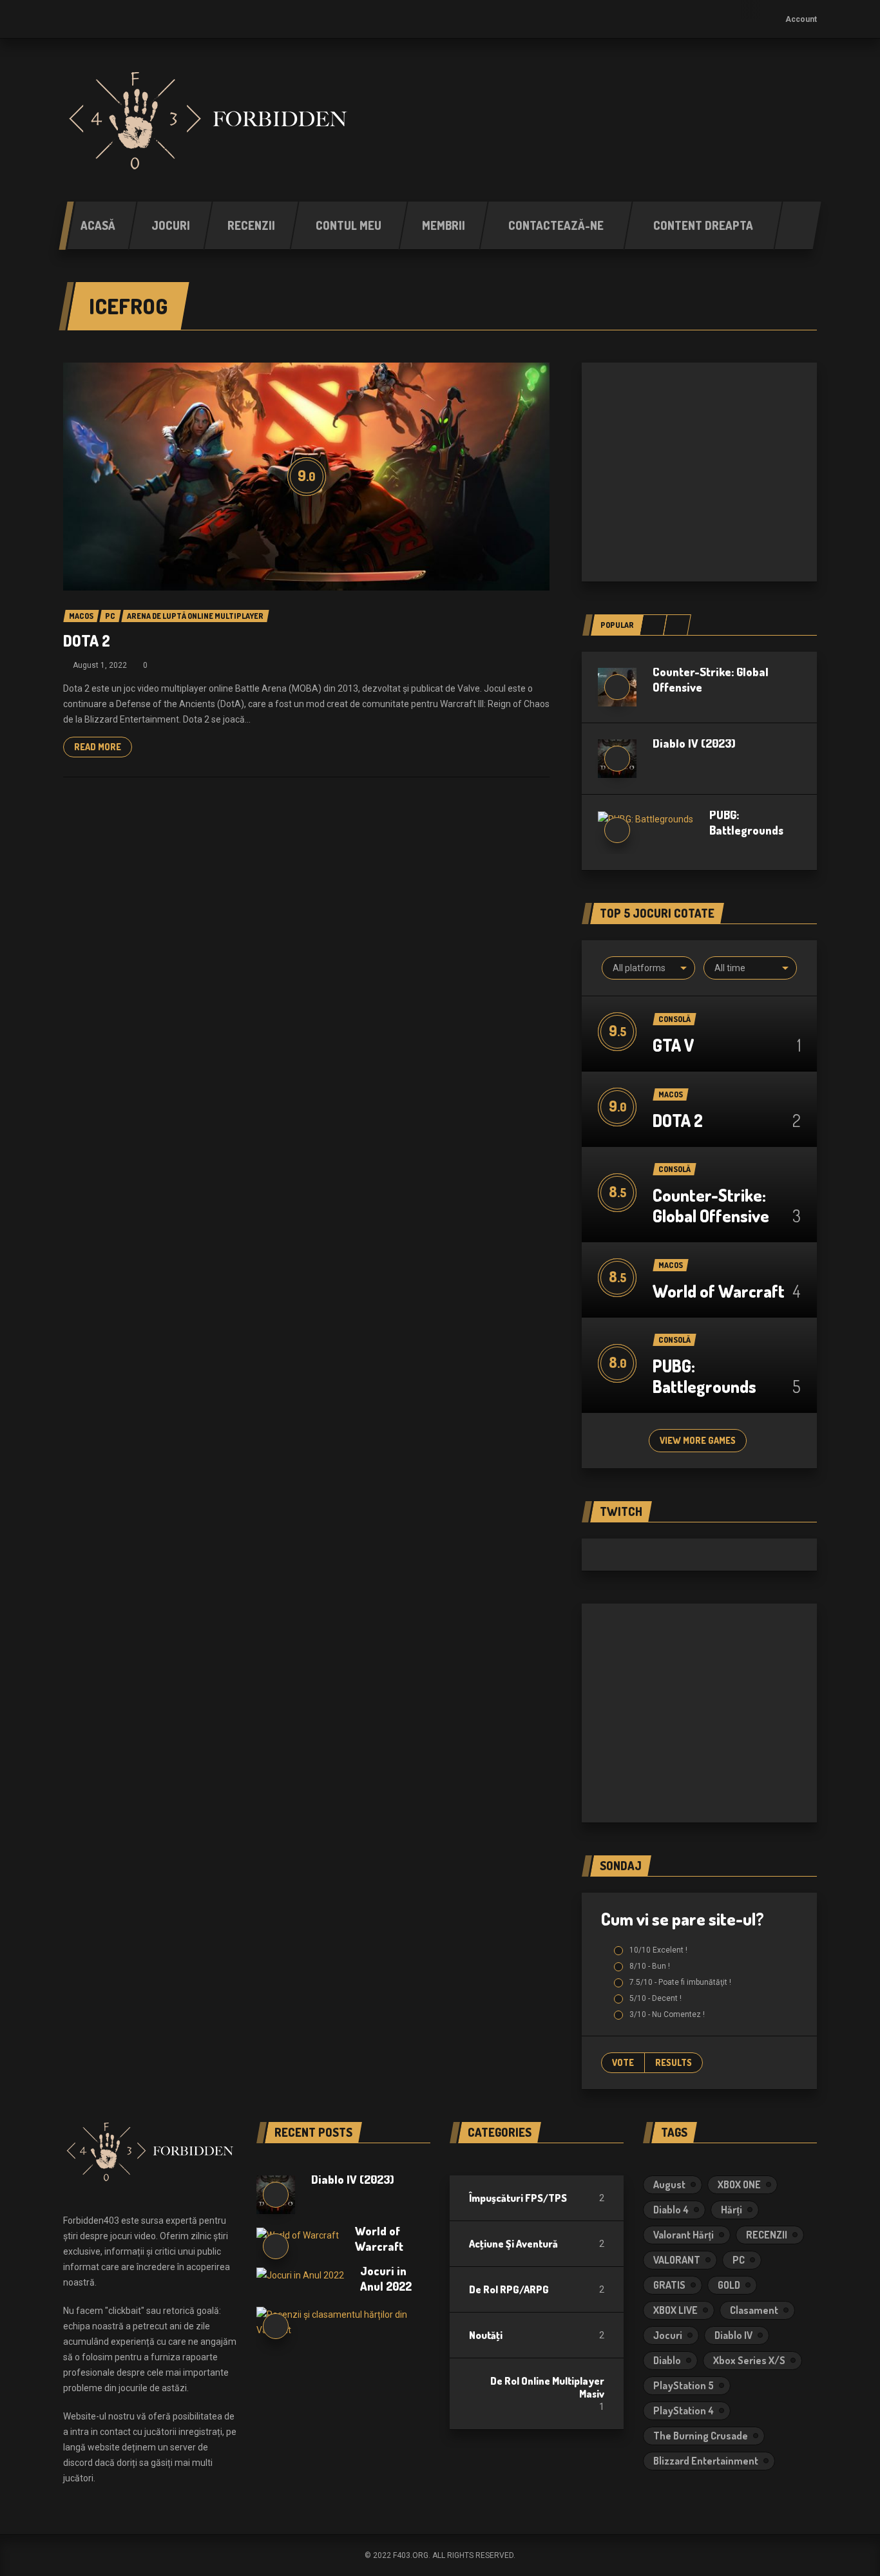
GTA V (673, 1045)
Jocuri (668, 2335)
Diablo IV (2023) (694, 743)
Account (801, 19)
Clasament (754, 2310)
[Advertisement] (699, 472)
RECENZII (767, 2235)
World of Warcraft (719, 1291)
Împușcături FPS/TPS (518, 2198)
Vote (623, 2062)
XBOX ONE (739, 2184)
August (669, 2184)
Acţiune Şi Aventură (513, 2244)
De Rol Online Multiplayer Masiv (547, 2387)
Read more (98, 747)
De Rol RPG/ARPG (509, 2289)
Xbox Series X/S (749, 2360)
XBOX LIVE (675, 2310)
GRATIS (669, 2285)
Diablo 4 (671, 2210)
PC (739, 2260)
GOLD (729, 2285)
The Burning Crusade (701, 2436)
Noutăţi (486, 2335)
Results (674, 2062)
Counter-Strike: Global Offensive (711, 1205)
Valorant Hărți (684, 2235)
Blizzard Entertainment (706, 2461)
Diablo (667, 2360)
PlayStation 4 (684, 2410)
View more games (698, 1440)
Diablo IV (733, 2335)
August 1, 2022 (100, 665)
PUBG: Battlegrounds (704, 1376)
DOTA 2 (87, 640)
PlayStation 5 (684, 2385)
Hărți (732, 2210)
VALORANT (677, 2260)
